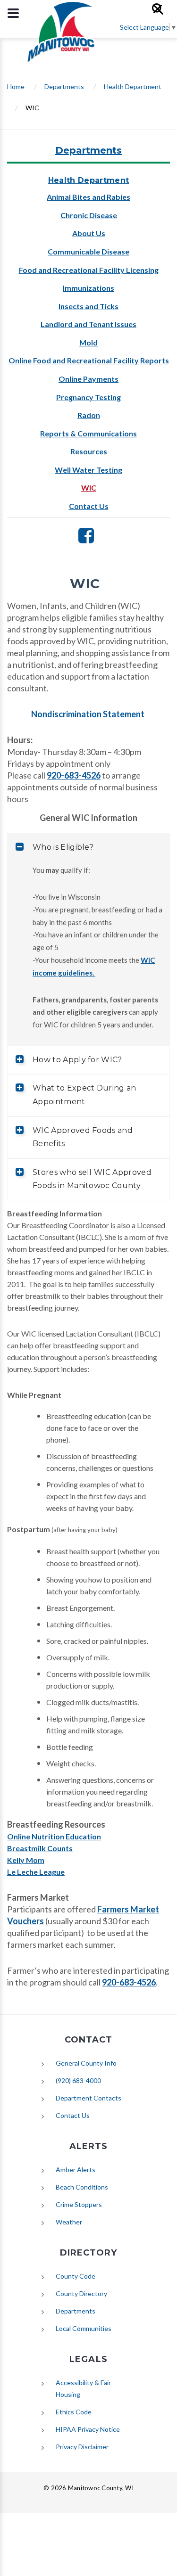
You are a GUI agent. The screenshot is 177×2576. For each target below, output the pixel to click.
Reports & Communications (88, 433)
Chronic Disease (89, 215)
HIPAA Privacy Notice (88, 2429)
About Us (89, 233)
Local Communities (84, 2328)
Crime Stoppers (79, 2204)
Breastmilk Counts (40, 1848)
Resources (89, 451)
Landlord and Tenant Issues (88, 324)
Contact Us (89, 506)
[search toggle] (13, 13)
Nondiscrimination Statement (88, 714)
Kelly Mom (26, 1860)
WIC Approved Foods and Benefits (83, 1137)
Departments (64, 86)
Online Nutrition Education (54, 1836)
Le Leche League (36, 1872)
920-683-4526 (74, 775)
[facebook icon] (86, 539)
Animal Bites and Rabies (88, 197)
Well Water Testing (88, 470)
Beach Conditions (82, 2187)
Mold (88, 342)
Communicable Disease (88, 251)
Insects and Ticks (88, 306)
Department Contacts (88, 2098)
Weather (69, 2222)
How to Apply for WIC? (77, 1060)
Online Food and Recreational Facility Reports (89, 360)
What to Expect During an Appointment (84, 1095)
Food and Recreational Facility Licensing (89, 270)
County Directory (81, 2293)
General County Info (86, 2063)
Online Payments (88, 379)
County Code (76, 2276)
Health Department (133, 86)
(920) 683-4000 (78, 2080)
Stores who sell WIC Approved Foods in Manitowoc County (92, 1179)
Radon (89, 415)
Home (16, 86)
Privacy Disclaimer (82, 2447)
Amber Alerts (76, 2170)
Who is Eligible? (63, 847)
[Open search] (162, 13)
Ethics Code (74, 2412)
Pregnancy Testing (88, 397)
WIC (89, 488)
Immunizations (88, 288)
